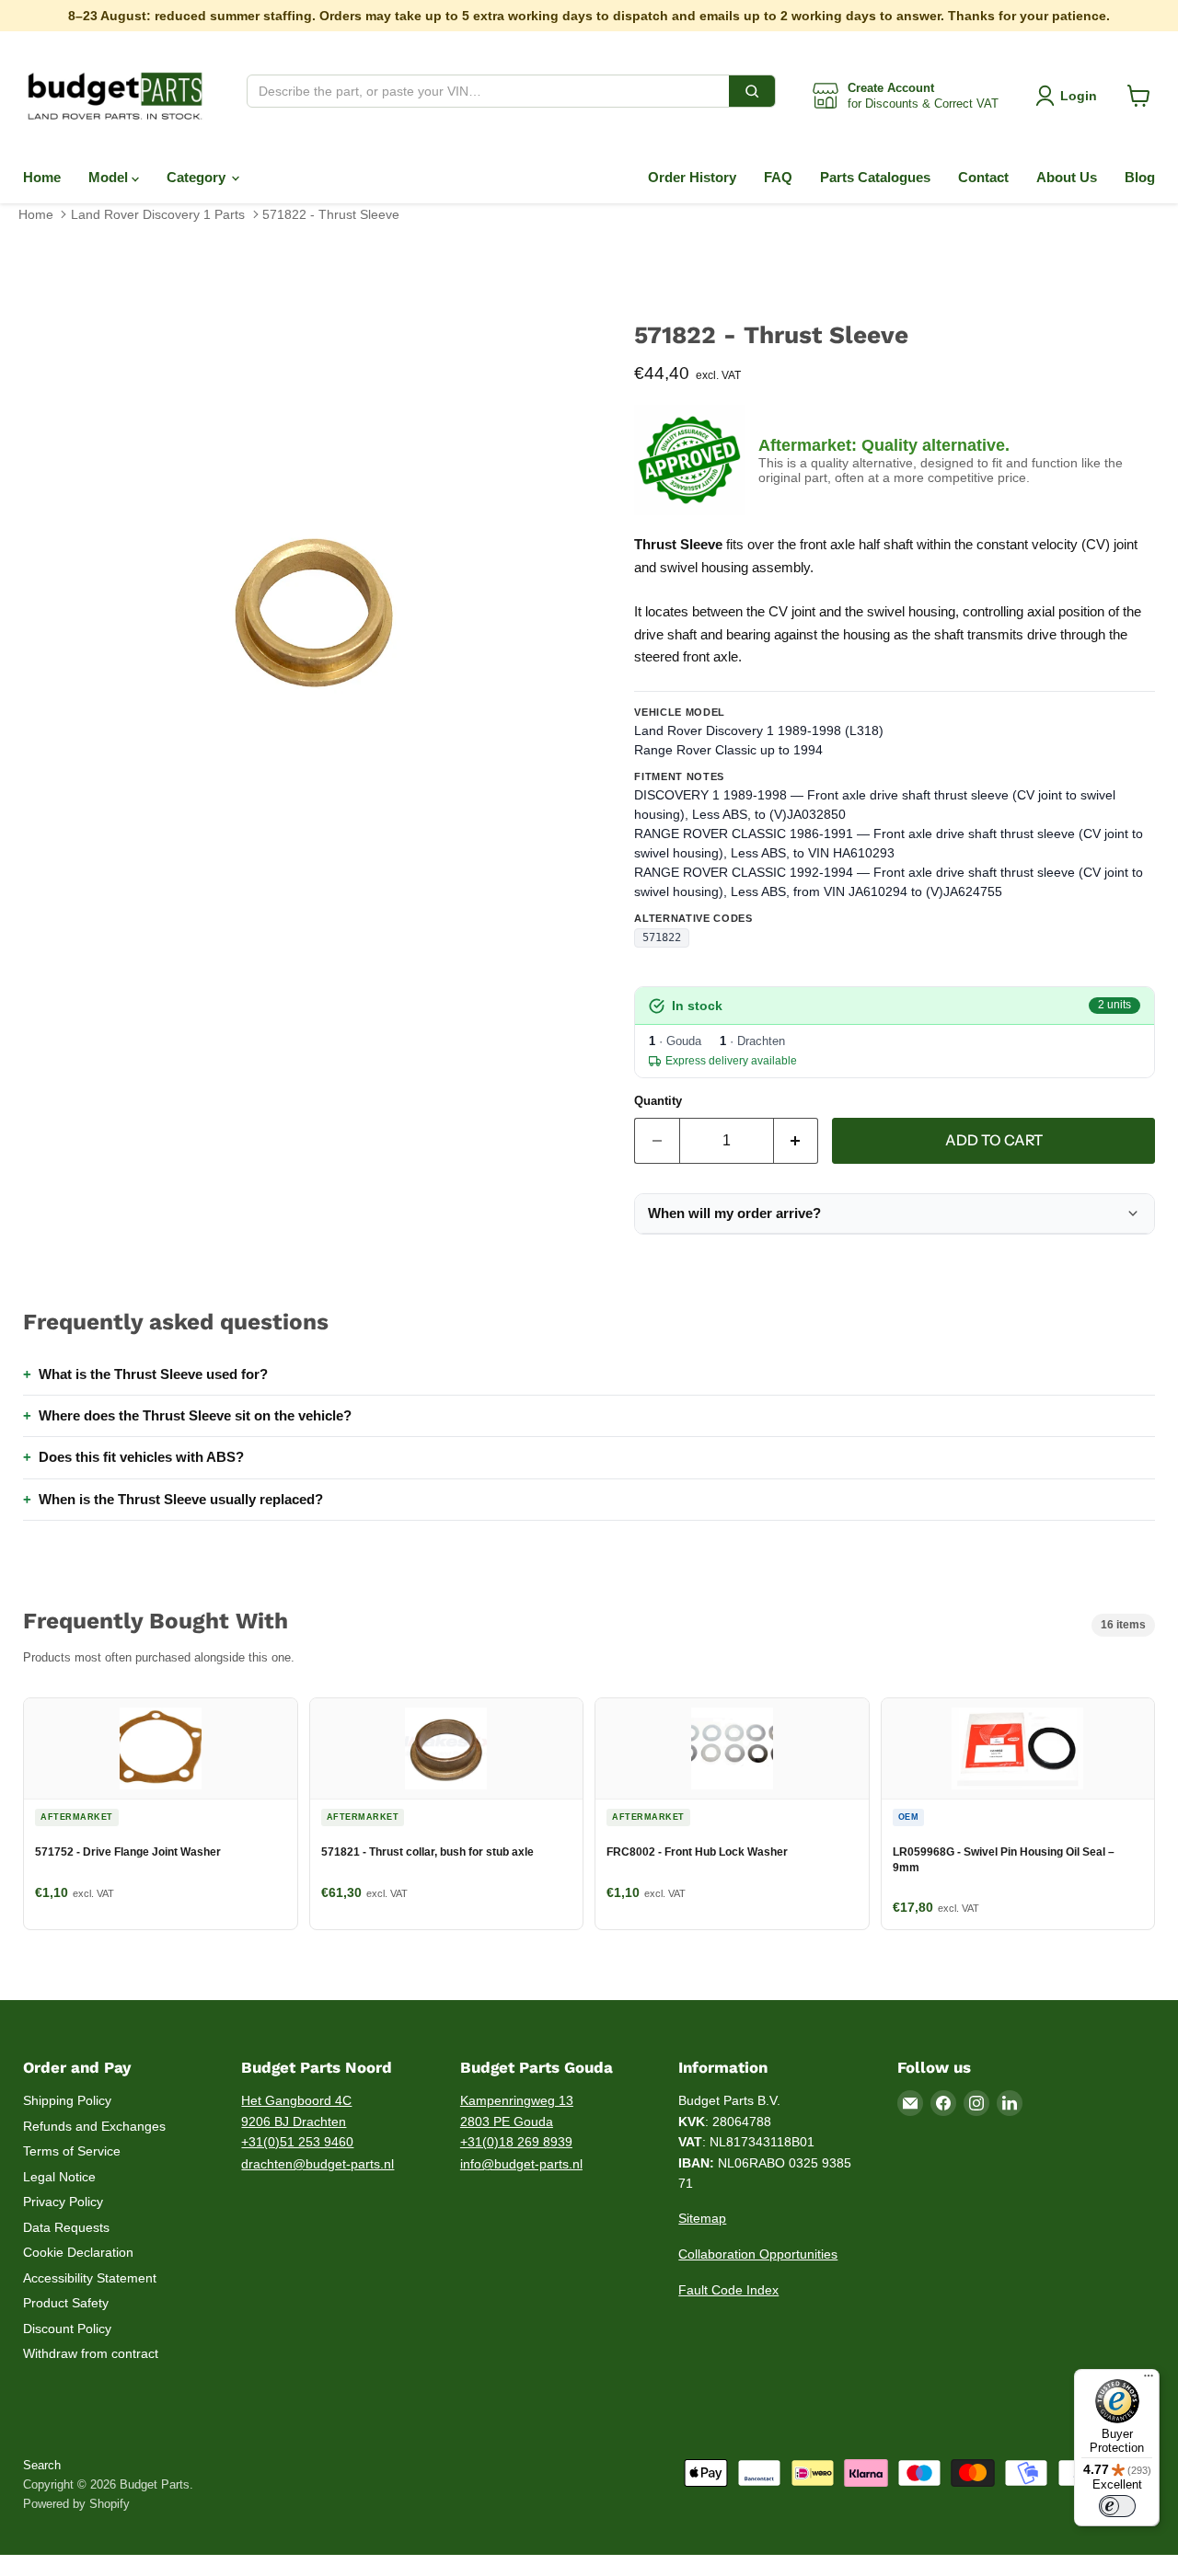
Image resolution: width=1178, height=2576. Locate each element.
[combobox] (488, 91)
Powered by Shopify (76, 2504)
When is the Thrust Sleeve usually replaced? (181, 1499)
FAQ (778, 177)
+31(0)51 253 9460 (297, 2142)
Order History (692, 177)
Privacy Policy (63, 2202)
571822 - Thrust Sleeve (331, 214)
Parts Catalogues (875, 177)
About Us (1067, 177)
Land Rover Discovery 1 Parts (158, 214)
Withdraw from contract (91, 2353)
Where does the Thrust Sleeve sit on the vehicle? (195, 1415)
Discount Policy (67, 2329)
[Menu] (1149, 2380)
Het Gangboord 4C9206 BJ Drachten (296, 2111)
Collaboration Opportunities (758, 2254)
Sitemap (702, 2218)
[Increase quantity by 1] (797, 1141)
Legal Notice (59, 2177)
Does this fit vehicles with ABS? (141, 1457)
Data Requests (66, 2227)
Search (42, 2465)
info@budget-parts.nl (521, 2164)
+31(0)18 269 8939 (516, 2142)
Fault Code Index (728, 2290)
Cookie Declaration (78, 2252)
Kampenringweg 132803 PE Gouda (517, 2111)
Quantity (658, 1101)
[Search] (752, 91)
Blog (1140, 177)
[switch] (1117, 2506)
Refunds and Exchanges (94, 2126)
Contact (983, 177)
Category (198, 177)
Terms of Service (72, 2151)
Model (110, 177)
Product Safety (66, 2303)
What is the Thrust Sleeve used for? (153, 1374)
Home (42, 177)
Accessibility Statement (90, 2278)
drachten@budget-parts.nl (318, 2164)
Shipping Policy (67, 2100)
